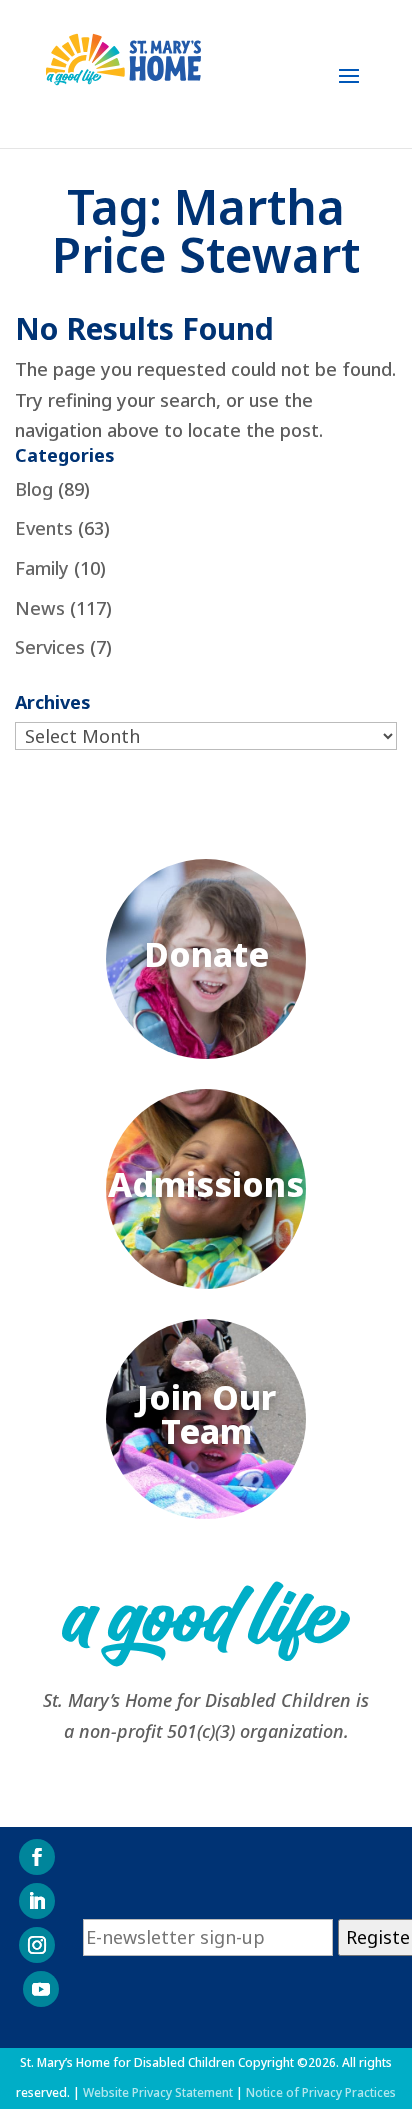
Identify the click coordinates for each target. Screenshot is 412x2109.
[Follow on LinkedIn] (37, 1901)
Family (42, 568)
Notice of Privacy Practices (321, 2092)
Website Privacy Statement (158, 2092)
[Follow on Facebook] (37, 1857)
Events (44, 528)
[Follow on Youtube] (41, 1989)
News (40, 608)
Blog (34, 489)
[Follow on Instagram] (37, 1945)
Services (50, 647)
